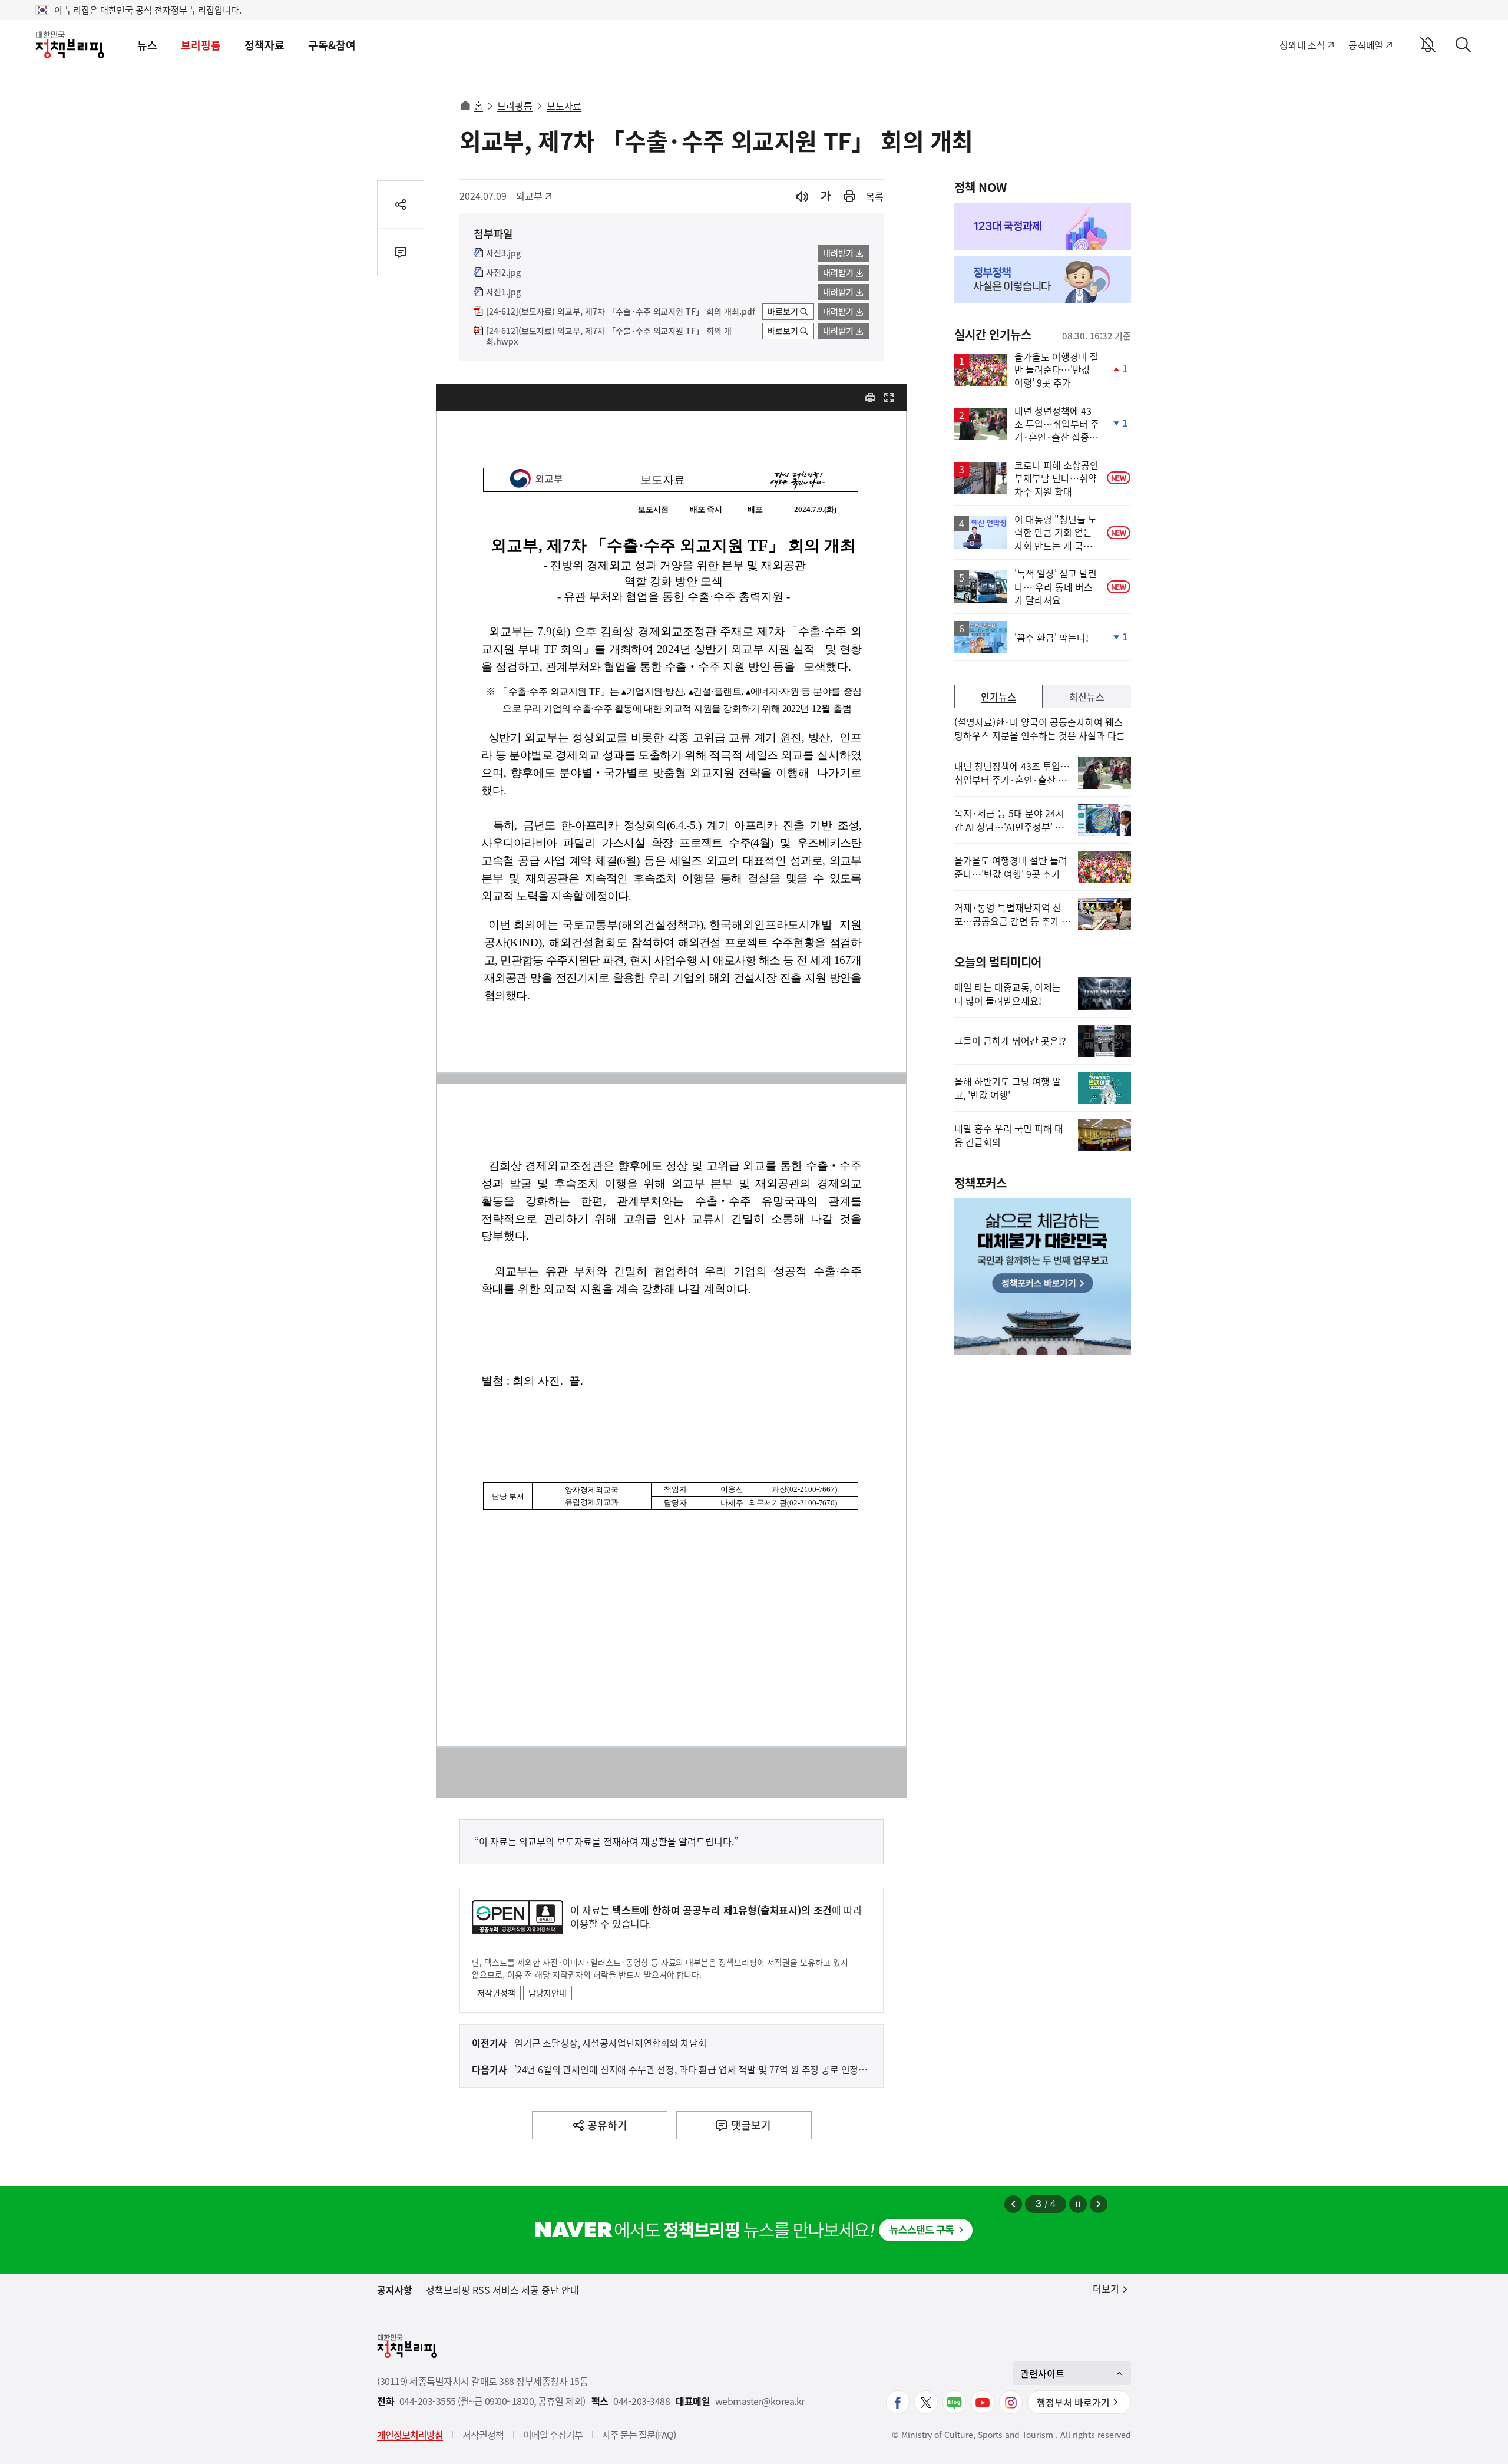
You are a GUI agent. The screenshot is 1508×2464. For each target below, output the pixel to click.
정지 (1078, 2204)
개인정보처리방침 (410, 2435)
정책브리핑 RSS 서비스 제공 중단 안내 (502, 2290)
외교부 (535, 196)
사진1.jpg (503, 292)
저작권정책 (496, 1993)
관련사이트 (1042, 2373)
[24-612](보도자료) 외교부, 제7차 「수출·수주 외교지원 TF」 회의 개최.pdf (621, 312)
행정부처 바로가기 (1073, 2402)
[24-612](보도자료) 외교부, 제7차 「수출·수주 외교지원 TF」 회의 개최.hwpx (609, 336)
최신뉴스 (1087, 696)
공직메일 (1366, 45)
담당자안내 (548, 1993)
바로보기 (783, 311)
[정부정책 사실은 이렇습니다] (1043, 279)
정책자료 (264, 45)
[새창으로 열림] (849, 196)
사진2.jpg (503, 273)
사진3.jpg (503, 253)
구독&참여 (332, 45)
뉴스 (147, 45)
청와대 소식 (1302, 45)
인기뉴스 (998, 696)
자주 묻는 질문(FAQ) (639, 2435)
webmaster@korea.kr (760, 2401)
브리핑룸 (201, 45)
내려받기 (838, 253)
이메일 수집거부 (553, 2435)
